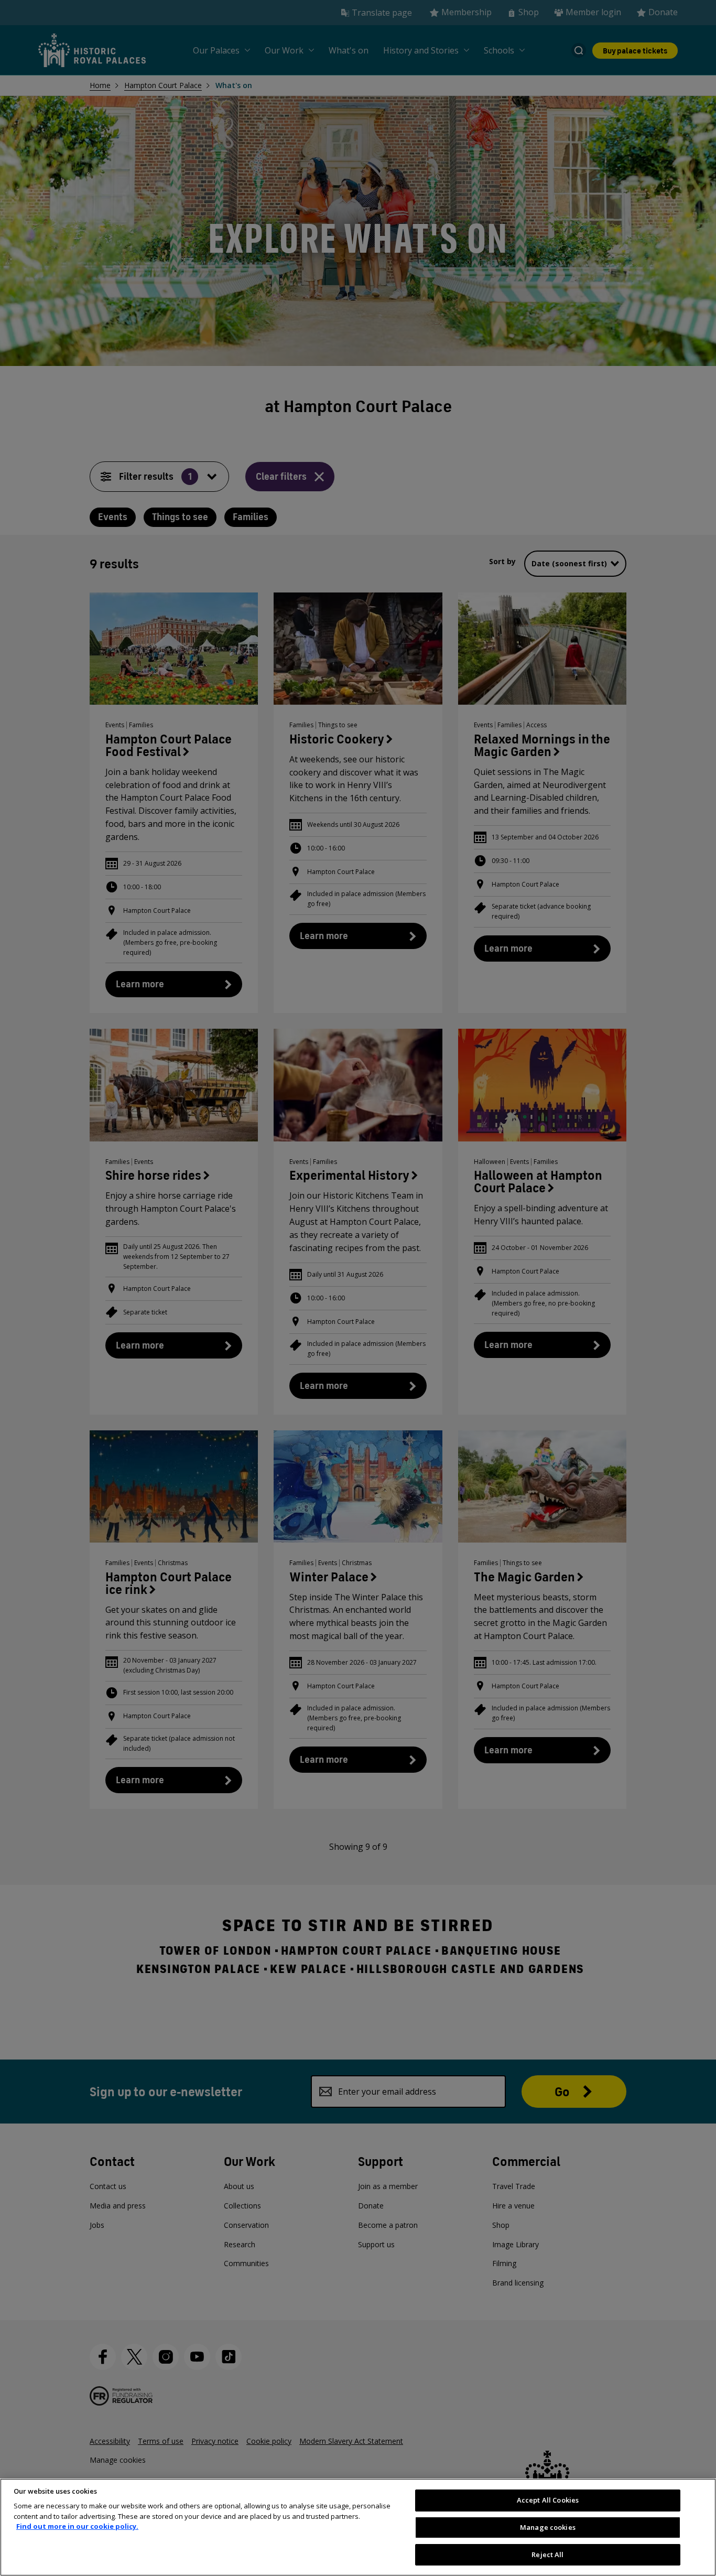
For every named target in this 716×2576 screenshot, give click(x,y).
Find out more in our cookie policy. (77, 2526)
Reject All (547, 2554)
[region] (358, 2527)
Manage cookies (548, 2527)
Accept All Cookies (548, 2500)
